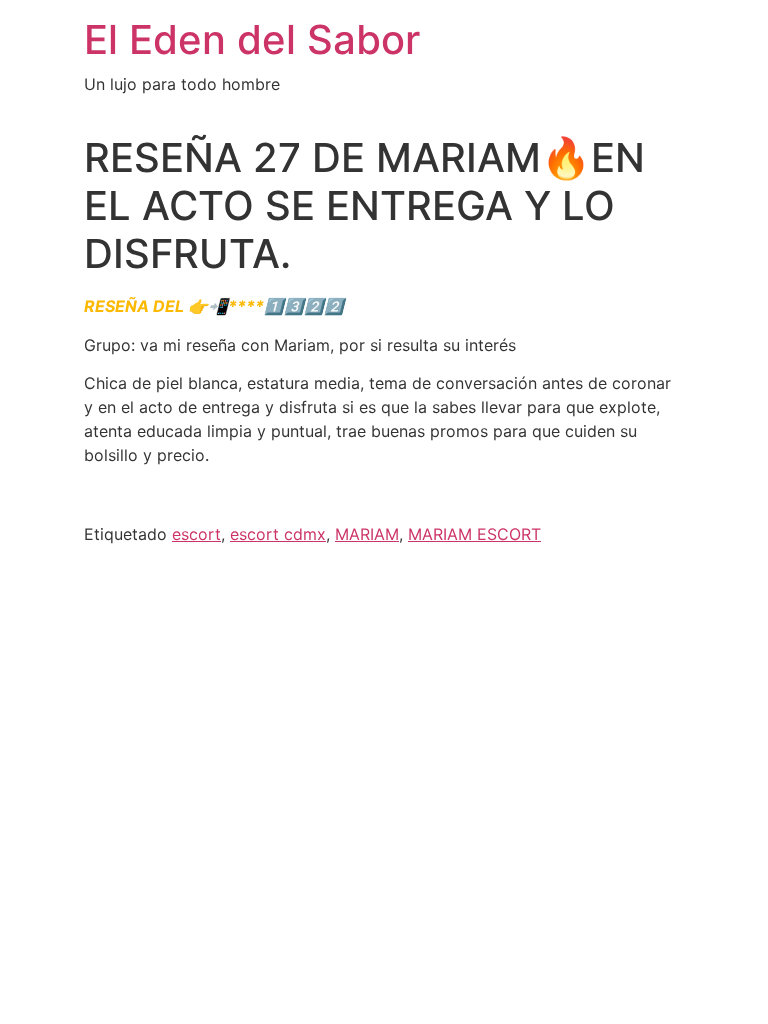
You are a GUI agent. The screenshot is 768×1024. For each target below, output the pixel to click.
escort (196, 534)
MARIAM (367, 534)
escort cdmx (278, 534)
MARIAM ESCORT (474, 534)
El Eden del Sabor (252, 39)
